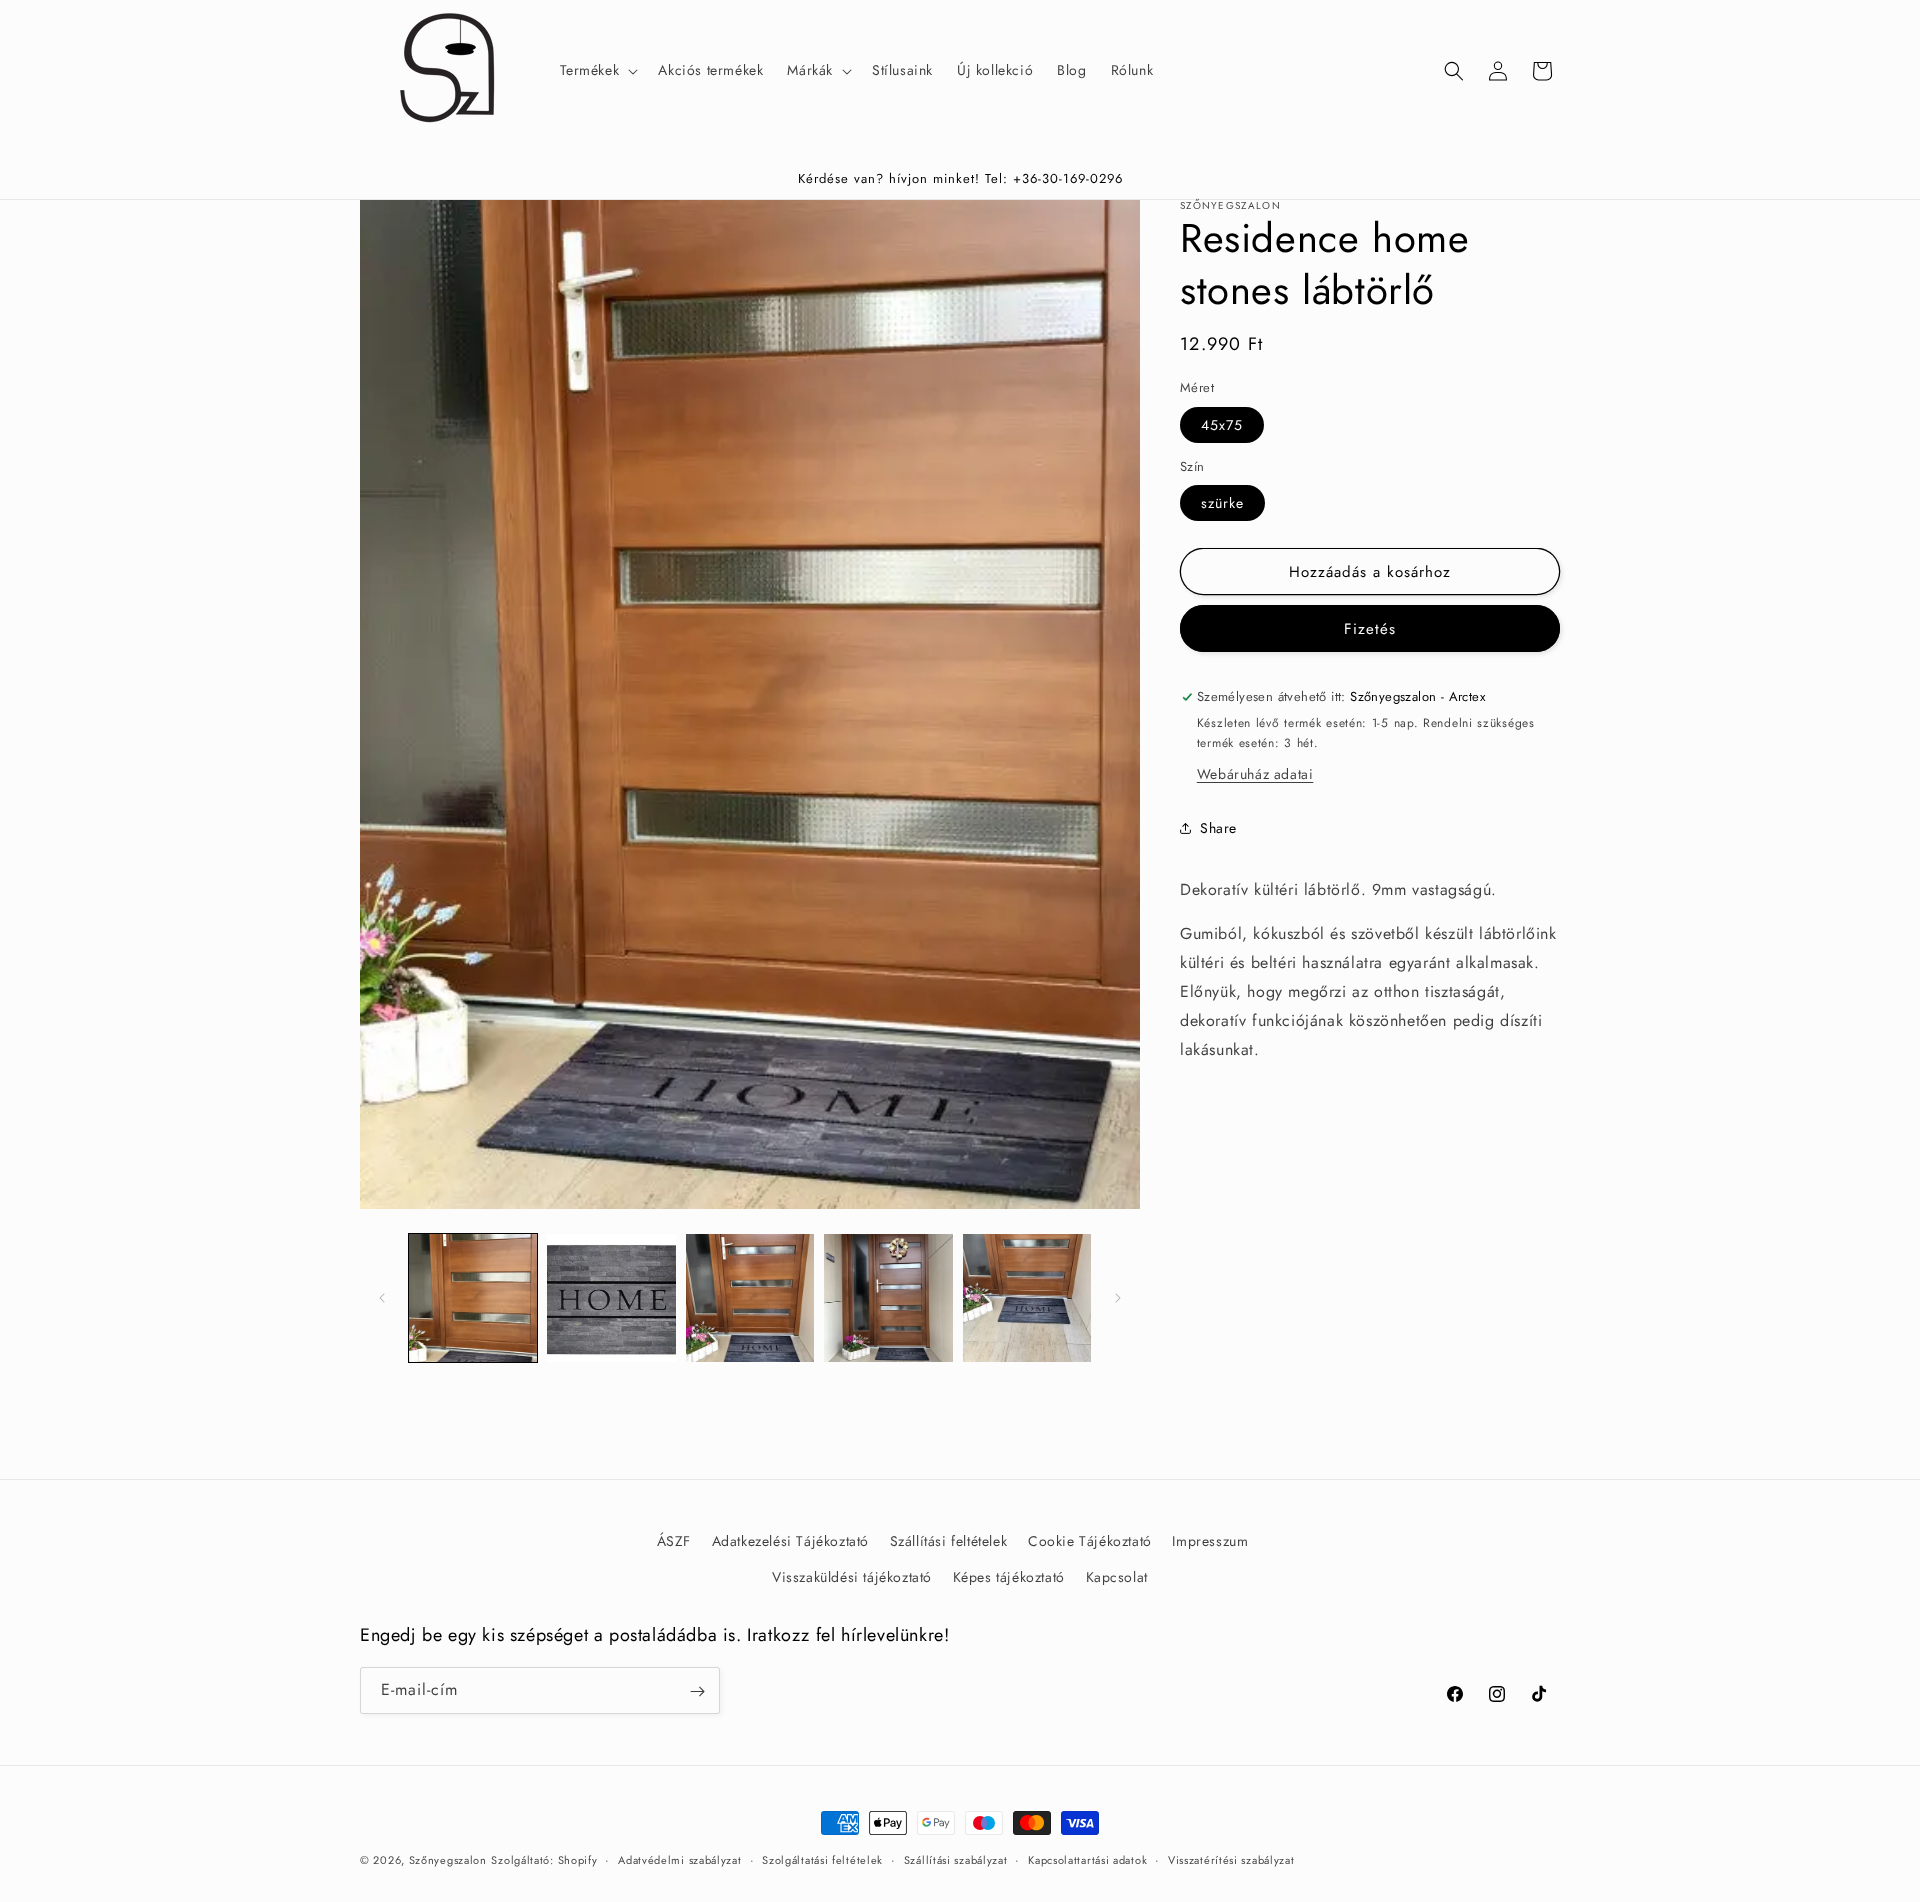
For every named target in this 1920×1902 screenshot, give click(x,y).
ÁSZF (674, 1541)
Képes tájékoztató (1009, 1576)
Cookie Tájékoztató (1090, 1541)
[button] (597, 70)
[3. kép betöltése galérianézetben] (750, 1298)
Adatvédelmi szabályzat (679, 1860)
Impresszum (1210, 1541)
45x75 (1222, 425)
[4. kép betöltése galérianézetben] (888, 1298)
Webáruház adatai (1255, 773)
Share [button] (1218, 828)
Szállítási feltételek (949, 1541)
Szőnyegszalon (448, 1860)
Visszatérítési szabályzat (1231, 1860)
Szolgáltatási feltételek (822, 1860)
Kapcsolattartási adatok (1087, 1860)
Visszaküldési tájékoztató (852, 1576)
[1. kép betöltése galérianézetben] (473, 1298)
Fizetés (1370, 629)
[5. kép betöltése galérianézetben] (1027, 1298)
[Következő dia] (1118, 1298)
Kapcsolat (1117, 1576)
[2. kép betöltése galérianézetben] (611, 1298)
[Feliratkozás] (697, 1691)
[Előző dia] (382, 1298)
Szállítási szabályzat (956, 1860)
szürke (1222, 503)
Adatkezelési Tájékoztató (790, 1541)
